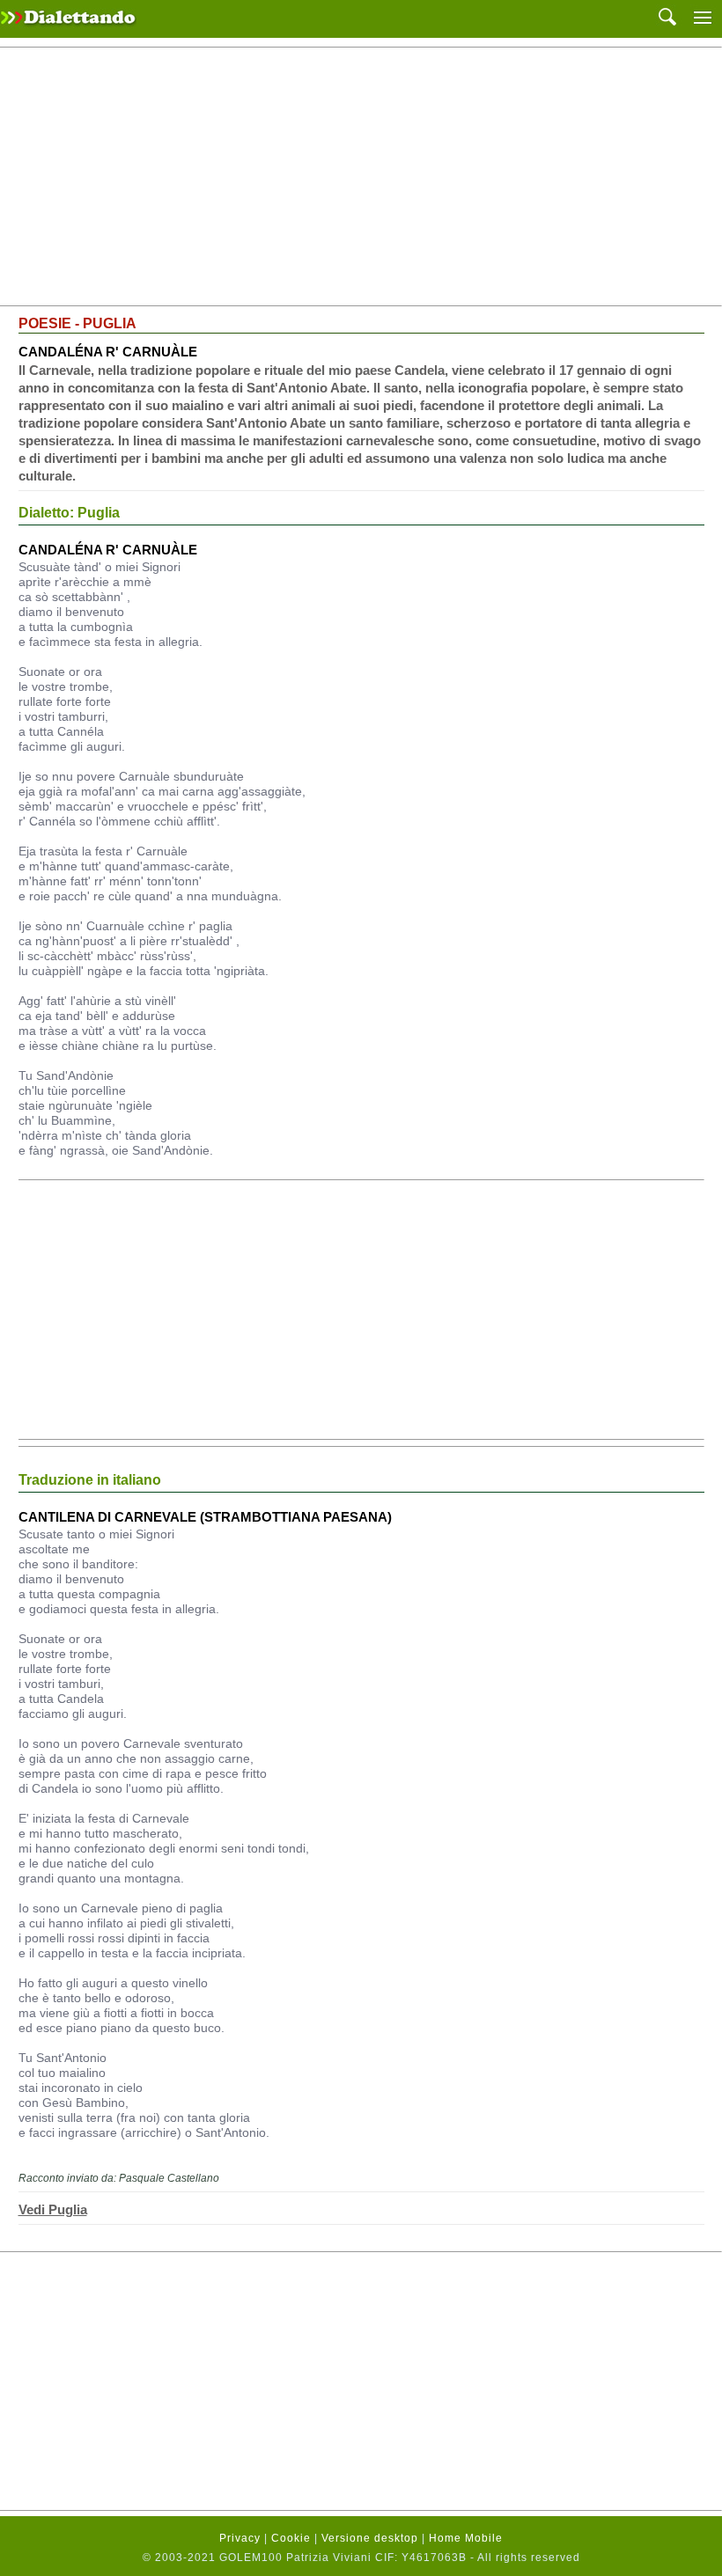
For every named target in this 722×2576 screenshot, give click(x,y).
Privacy (240, 2538)
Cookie (291, 2538)
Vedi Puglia (53, 2209)
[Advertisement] (361, 177)
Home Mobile (466, 2538)
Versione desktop (370, 2538)
